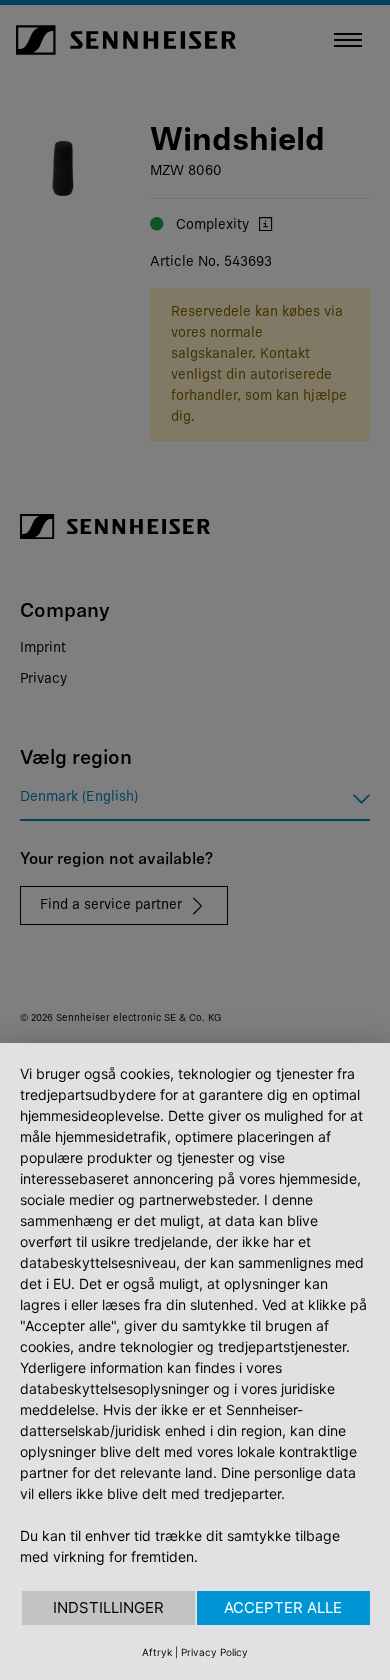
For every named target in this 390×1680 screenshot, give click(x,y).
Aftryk (157, 1652)
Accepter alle (283, 1607)
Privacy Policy (214, 1652)
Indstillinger (108, 1607)
